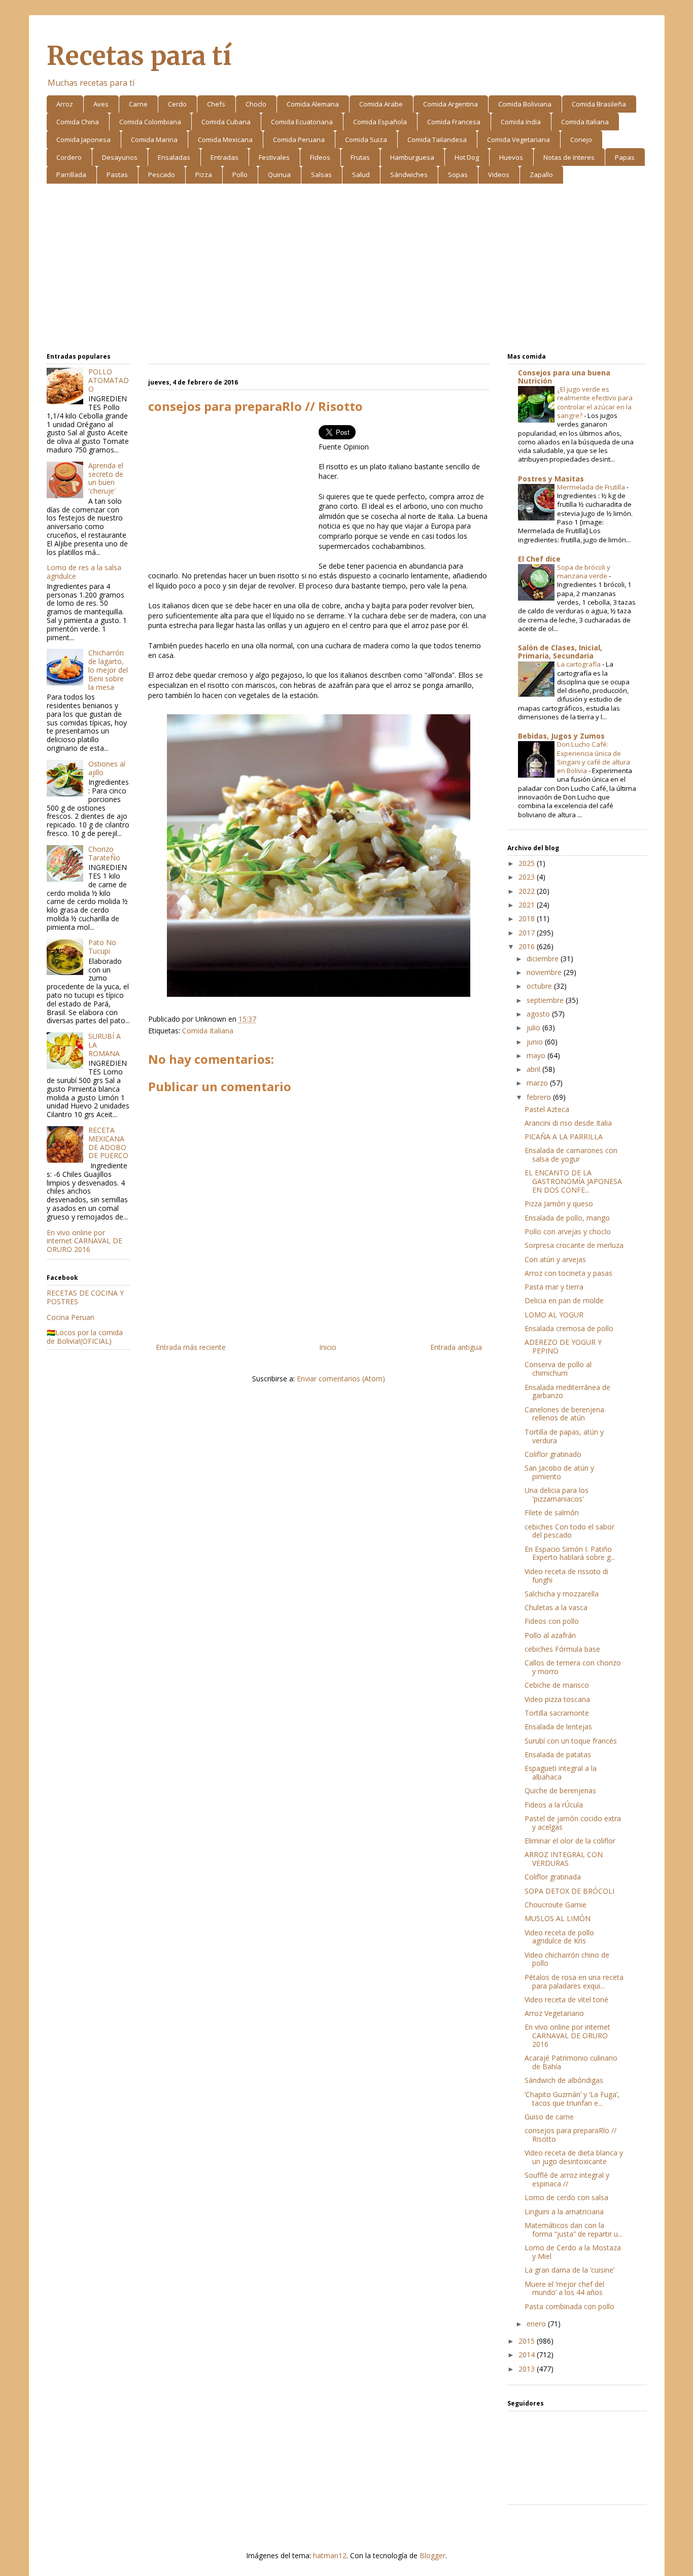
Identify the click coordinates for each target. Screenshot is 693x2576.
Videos (499, 175)
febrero (540, 1097)
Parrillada (71, 175)
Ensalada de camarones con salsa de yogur (571, 1155)
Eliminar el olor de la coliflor (570, 1841)
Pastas (117, 175)
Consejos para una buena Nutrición (564, 377)
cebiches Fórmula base (562, 1649)
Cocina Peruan (71, 1317)
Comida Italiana (585, 122)
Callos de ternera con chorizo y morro (573, 1667)
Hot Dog (467, 157)
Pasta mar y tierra (554, 1287)
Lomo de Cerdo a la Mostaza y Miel (573, 2252)
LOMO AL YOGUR (554, 1315)
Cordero (69, 157)
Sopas (458, 175)
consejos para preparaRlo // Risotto (570, 2135)
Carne (138, 104)
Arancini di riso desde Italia (568, 1123)
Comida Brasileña (599, 104)
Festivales (274, 157)
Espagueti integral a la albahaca (561, 1772)
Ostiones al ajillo (107, 768)
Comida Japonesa (83, 140)
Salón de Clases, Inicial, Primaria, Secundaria (560, 652)
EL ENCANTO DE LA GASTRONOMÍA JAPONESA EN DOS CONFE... (573, 1181)
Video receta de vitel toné (566, 1999)
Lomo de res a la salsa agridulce (84, 572)
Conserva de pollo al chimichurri (558, 1369)
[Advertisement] (347, 270)
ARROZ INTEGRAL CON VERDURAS (564, 1859)
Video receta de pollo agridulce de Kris (559, 1937)
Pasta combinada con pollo (569, 2306)
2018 (528, 918)
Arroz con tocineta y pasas (568, 1273)
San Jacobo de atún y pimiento (559, 1472)
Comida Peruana (299, 140)
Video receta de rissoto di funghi (566, 1576)
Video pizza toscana (557, 1699)
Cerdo (177, 104)
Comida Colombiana (150, 122)
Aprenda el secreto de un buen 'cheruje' (106, 478)
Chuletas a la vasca (556, 1607)
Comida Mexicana (225, 140)
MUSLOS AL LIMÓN (558, 1918)
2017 (528, 933)
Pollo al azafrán (550, 1635)
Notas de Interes (569, 157)
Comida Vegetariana (518, 140)
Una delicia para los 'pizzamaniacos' (557, 1494)
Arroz (65, 104)
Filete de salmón (552, 1512)
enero (537, 2324)
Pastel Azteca (547, 1109)
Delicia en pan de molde (564, 1300)
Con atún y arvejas (555, 1259)
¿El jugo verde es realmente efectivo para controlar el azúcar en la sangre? (595, 402)
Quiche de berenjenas (560, 1790)
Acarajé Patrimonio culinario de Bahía (571, 2062)
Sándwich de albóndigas (564, 2080)
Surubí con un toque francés (571, 1741)
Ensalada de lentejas (558, 1727)
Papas (625, 157)
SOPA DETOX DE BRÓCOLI (569, 1891)
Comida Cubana (226, 122)
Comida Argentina (451, 104)
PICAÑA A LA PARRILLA (564, 1137)
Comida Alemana (313, 104)
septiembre (546, 1000)
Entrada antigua (456, 1347)
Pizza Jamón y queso (559, 1204)
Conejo (581, 140)
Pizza (204, 175)
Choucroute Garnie (556, 1905)
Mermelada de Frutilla (592, 487)
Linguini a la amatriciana (564, 2212)
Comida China (78, 122)
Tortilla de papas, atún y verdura (564, 1436)
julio (534, 1028)
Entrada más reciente (191, 1347)
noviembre (545, 972)
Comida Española (380, 122)
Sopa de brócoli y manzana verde (584, 571)
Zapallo (541, 175)
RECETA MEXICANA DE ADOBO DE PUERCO (108, 1143)
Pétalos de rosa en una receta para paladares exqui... (574, 1981)
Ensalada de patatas (558, 1754)
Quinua (279, 175)
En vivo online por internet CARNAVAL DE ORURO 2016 (84, 1241)
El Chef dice (539, 559)
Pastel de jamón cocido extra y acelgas (573, 1823)
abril (534, 1069)
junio (536, 1042)
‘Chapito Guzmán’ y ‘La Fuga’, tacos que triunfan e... (572, 2099)
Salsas (321, 175)
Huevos (511, 157)
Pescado (162, 175)
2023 (528, 877)
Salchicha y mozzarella (562, 1594)
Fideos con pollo (552, 1621)
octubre (540, 986)
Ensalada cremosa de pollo (569, 1328)
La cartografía (580, 664)
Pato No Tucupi (102, 947)
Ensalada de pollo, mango (567, 1218)
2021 (528, 905)
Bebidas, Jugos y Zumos (561, 736)
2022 (528, 891)
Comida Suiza (366, 140)
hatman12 (330, 2555)
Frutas (360, 157)
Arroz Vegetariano (554, 2013)
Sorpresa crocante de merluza (574, 1245)
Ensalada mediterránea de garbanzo (567, 1391)
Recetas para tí (139, 56)
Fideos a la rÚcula (554, 1805)
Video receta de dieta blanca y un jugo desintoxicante (574, 2157)
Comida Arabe (381, 104)
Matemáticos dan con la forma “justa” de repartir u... (574, 2230)
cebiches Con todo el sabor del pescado (569, 1531)
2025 (528, 863)
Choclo (256, 104)
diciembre (544, 959)
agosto (539, 1014)
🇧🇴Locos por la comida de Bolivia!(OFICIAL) (85, 1337)
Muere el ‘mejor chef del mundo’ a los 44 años (564, 2288)
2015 (528, 2341)
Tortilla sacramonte (557, 1713)
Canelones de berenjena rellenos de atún (564, 1414)
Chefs (216, 104)
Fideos (320, 157)
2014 (528, 2355)
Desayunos (120, 157)
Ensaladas (174, 157)
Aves (101, 104)
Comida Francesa (454, 122)
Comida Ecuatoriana (302, 122)
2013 (528, 2369)
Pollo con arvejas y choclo (568, 1231)
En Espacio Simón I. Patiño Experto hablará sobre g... (570, 1553)
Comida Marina (154, 140)
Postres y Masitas (551, 479)
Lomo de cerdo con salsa (566, 2197)
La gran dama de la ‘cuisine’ (569, 2270)
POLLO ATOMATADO (109, 380)
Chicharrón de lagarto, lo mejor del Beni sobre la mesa (108, 670)
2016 (528, 946)
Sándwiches (409, 175)
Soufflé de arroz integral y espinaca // (567, 2179)
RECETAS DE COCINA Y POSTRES (85, 1297)
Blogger (432, 2555)
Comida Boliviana (525, 104)
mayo (537, 1055)
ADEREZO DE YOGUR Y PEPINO (563, 1346)
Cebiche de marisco (557, 1685)
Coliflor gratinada (553, 1877)
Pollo (240, 175)
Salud (361, 175)
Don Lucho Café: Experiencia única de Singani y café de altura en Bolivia (594, 757)
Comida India (521, 122)
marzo (538, 1083)
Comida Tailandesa (437, 140)
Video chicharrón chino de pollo (567, 1959)
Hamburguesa (412, 157)
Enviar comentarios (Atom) (341, 1379)
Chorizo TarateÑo (104, 853)
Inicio (328, 1347)
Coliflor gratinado (553, 1454)
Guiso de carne (549, 2117)
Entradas (224, 157)
